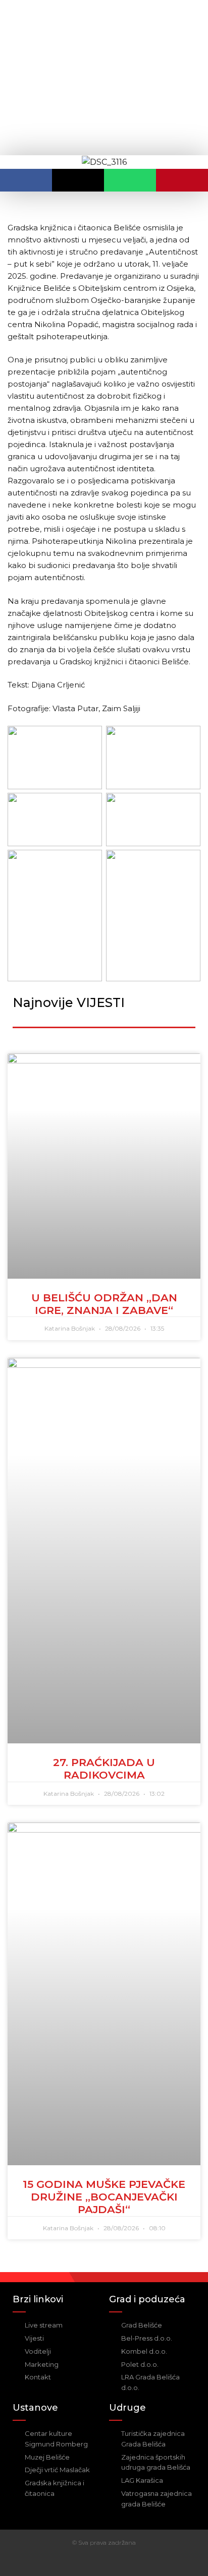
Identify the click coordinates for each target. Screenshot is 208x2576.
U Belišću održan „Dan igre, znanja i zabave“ (104, 1304)
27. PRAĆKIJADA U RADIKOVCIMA (104, 1769)
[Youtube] (114, 2562)
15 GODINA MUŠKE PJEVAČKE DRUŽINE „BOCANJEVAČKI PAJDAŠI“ (104, 2197)
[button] (26, 180)
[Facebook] (94, 2562)
